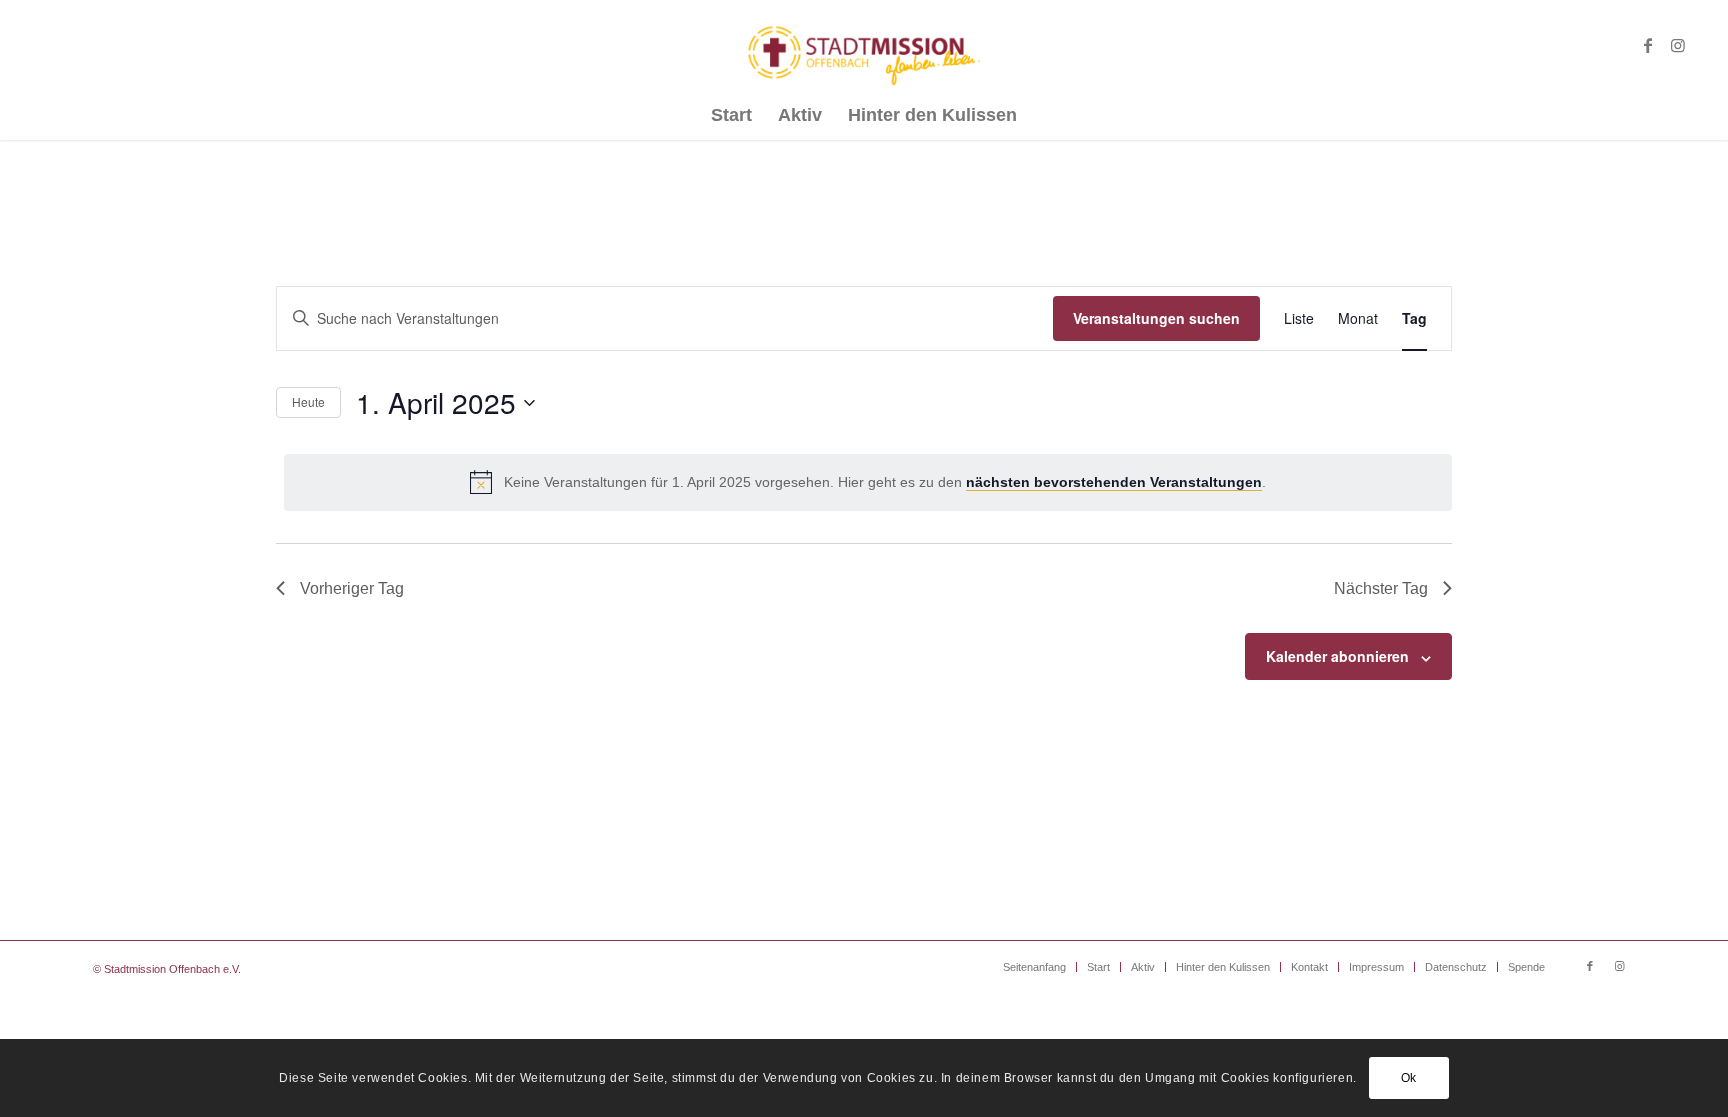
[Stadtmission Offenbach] (864, 45)
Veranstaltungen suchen (1156, 318)
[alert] (868, 482)
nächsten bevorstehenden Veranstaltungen (1114, 482)
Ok (1409, 1078)
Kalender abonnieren (1337, 656)
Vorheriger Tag (352, 588)
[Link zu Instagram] (1678, 45)
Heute (308, 401)
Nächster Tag (1381, 588)
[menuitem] (731, 115)
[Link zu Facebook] (1648, 45)
